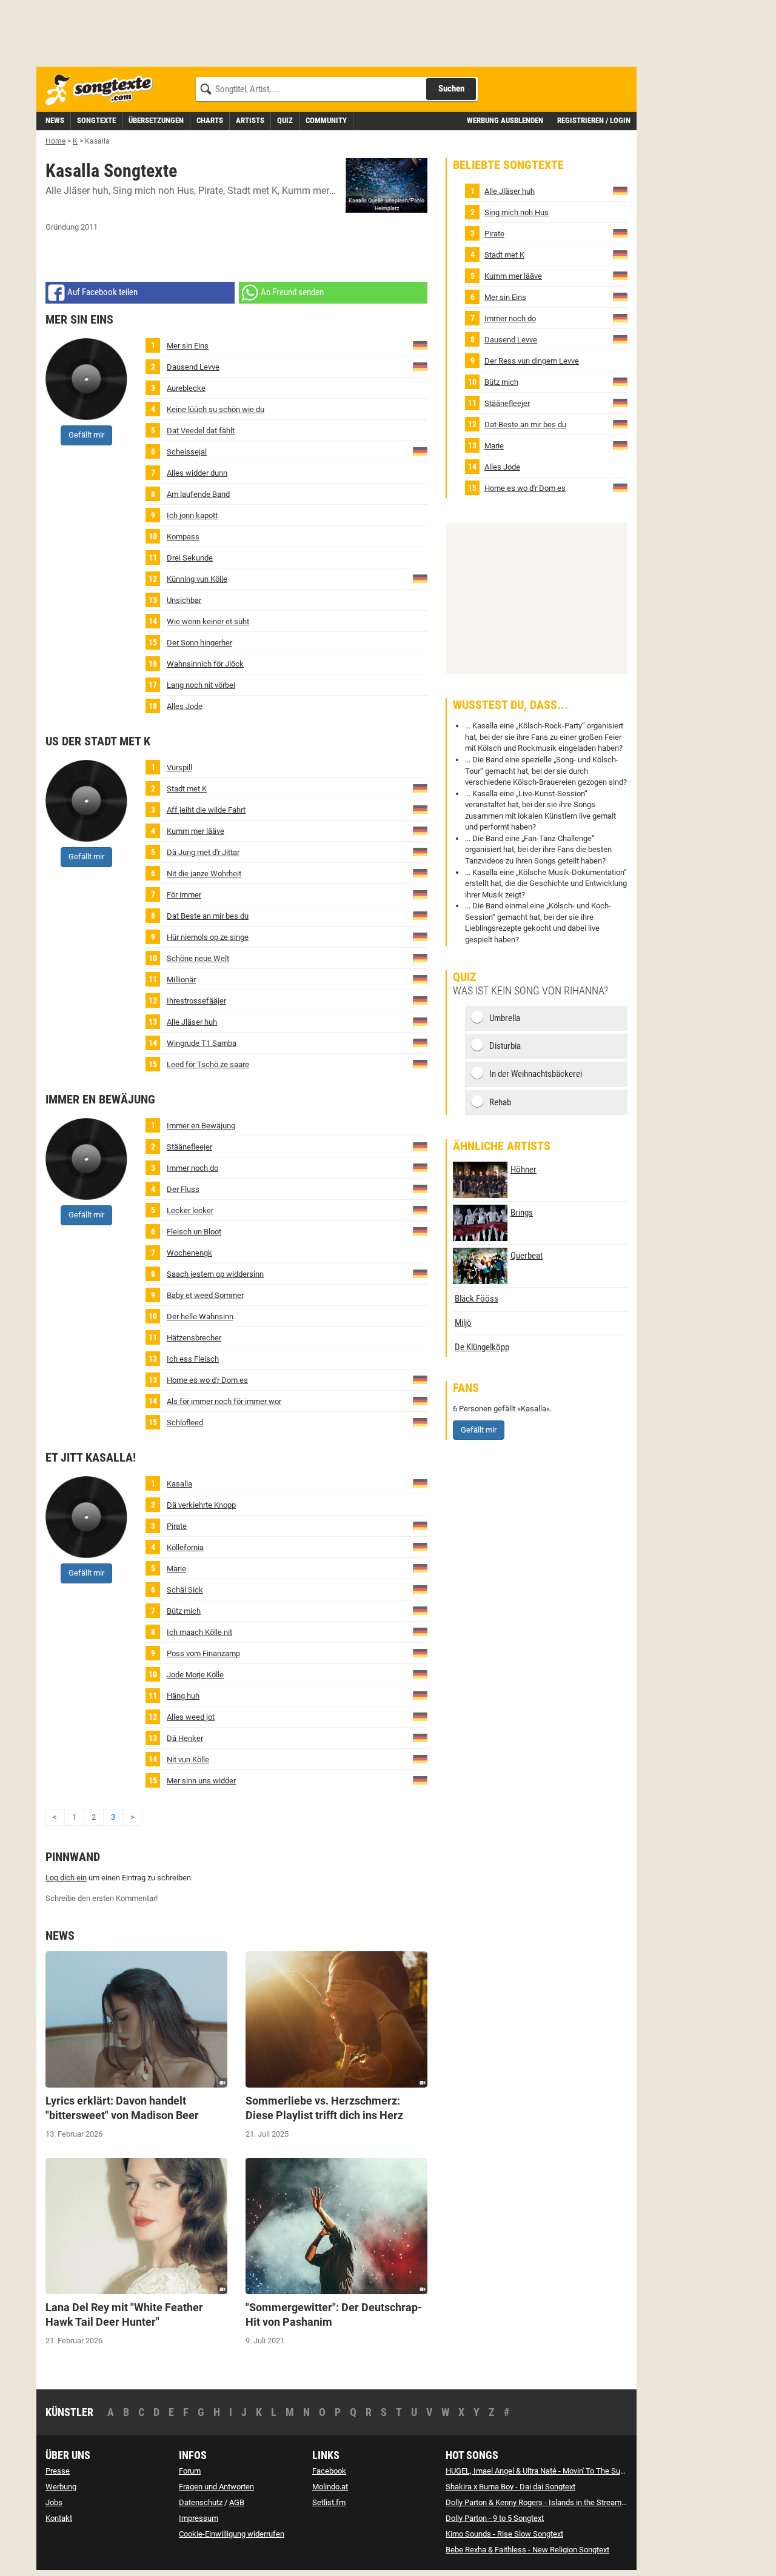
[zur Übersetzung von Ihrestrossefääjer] (420, 1000)
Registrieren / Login (594, 120)
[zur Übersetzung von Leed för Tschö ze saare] (420, 1063)
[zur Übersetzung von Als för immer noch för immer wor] (420, 1400)
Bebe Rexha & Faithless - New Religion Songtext (527, 2550)
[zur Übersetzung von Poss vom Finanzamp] (420, 1652)
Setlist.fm (329, 2502)
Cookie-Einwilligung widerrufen (232, 2534)
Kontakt (59, 2518)
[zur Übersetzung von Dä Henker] (420, 1737)
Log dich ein (66, 1878)
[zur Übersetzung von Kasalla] (420, 1483)
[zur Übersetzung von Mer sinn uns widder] (420, 1779)
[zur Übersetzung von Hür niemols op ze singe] (420, 936)
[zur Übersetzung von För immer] (420, 894)
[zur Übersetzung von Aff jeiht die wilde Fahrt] (420, 809)
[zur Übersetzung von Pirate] (420, 1525)
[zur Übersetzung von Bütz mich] (420, 1610)
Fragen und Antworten (216, 2487)
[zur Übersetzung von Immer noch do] (420, 1167)
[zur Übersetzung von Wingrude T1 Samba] (420, 1042)
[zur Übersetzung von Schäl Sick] (420, 1589)
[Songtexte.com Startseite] (103, 90)
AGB (237, 2502)
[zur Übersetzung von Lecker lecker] (420, 1209)
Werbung (61, 2487)
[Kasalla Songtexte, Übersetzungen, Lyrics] (386, 185)
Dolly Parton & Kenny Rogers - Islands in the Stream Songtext (550, 2502)
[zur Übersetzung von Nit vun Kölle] (420, 1758)
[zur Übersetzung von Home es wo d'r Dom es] (420, 1379)
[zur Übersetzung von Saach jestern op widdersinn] (420, 1273)
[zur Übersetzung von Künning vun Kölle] (420, 578)
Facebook (329, 2471)
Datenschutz (201, 2502)
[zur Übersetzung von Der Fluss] (420, 1188)
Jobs (54, 2502)
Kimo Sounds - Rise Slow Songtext (504, 2534)
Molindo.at (330, 2487)
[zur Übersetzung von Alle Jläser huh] (420, 1021)
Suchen (451, 88)
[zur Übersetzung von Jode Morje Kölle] (420, 1673)
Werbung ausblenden (505, 120)
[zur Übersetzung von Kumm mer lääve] (420, 830)
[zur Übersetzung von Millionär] (420, 978)
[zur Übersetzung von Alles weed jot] (420, 1716)
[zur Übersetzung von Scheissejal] (420, 451)
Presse (58, 2471)
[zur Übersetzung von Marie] (420, 1567)
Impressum (199, 2518)
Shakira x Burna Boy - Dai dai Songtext (510, 2487)
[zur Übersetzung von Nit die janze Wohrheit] (420, 872)
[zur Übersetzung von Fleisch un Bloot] (420, 1230)
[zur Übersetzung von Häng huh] (420, 1695)
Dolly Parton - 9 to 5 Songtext (495, 2518)
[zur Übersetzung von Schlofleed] (420, 1421)
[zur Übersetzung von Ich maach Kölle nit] (420, 1631)
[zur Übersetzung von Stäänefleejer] (420, 1146)
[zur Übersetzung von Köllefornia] (420, 1546)
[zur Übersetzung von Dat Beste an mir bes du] (420, 915)
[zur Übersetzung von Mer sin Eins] (420, 344)
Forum (190, 2471)
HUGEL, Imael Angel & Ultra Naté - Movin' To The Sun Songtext (551, 2471)
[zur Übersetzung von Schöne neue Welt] (420, 957)
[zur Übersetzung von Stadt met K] (420, 787)
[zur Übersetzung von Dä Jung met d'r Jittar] (420, 851)
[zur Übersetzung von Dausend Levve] (420, 366)
